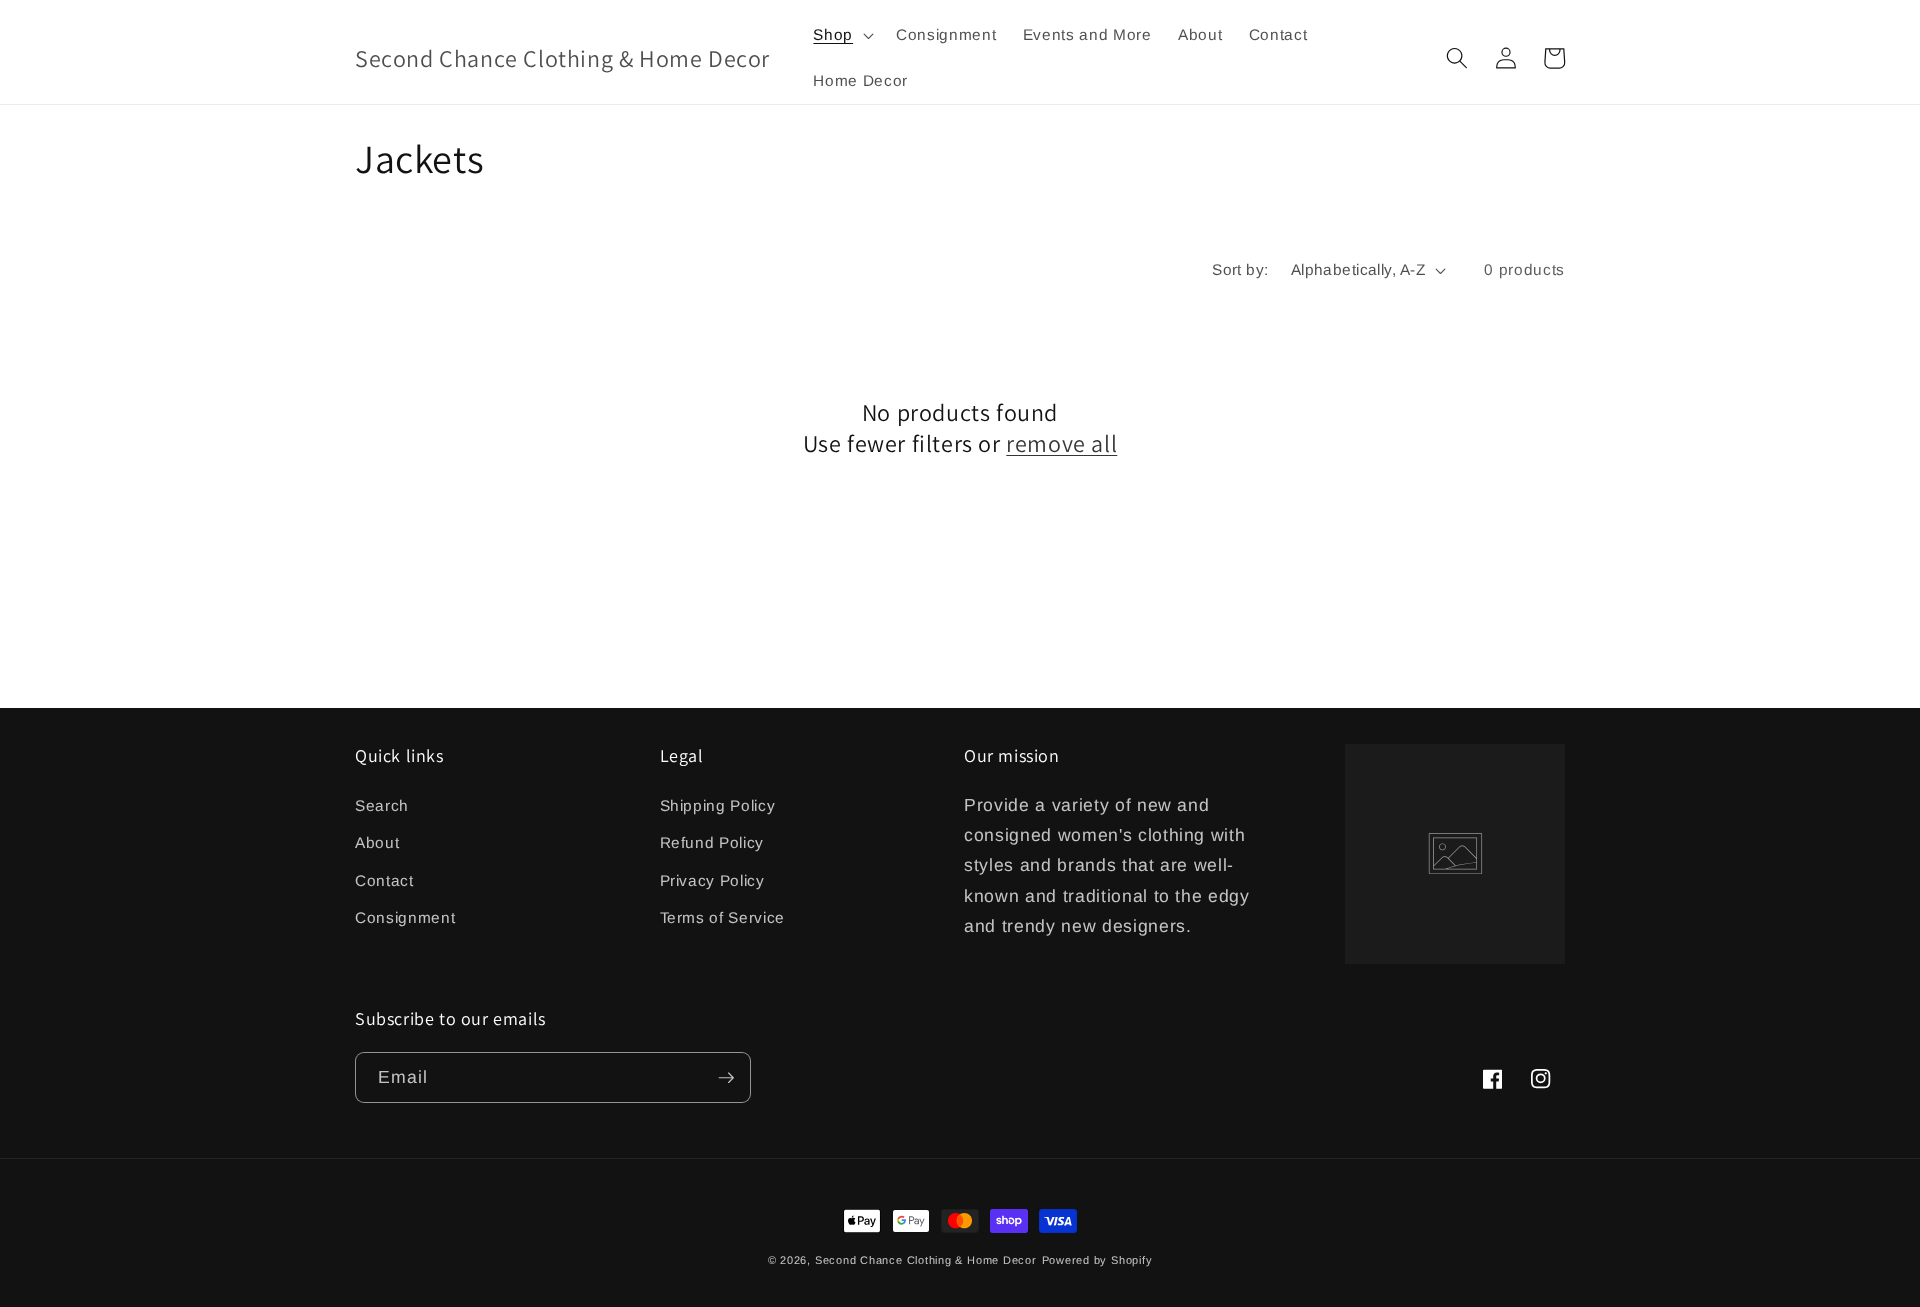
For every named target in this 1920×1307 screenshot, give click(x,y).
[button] (841, 35)
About (377, 842)
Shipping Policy (718, 805)
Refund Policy (712, 842)
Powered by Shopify (1097, 1260)
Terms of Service (723, 917)
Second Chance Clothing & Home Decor (926, 1260)
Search (382, 805)
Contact (384, 880)
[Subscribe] (726, 1078)
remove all (1061, 443)
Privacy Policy (712, 880)
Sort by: (1240, 269)
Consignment (405, 917)
